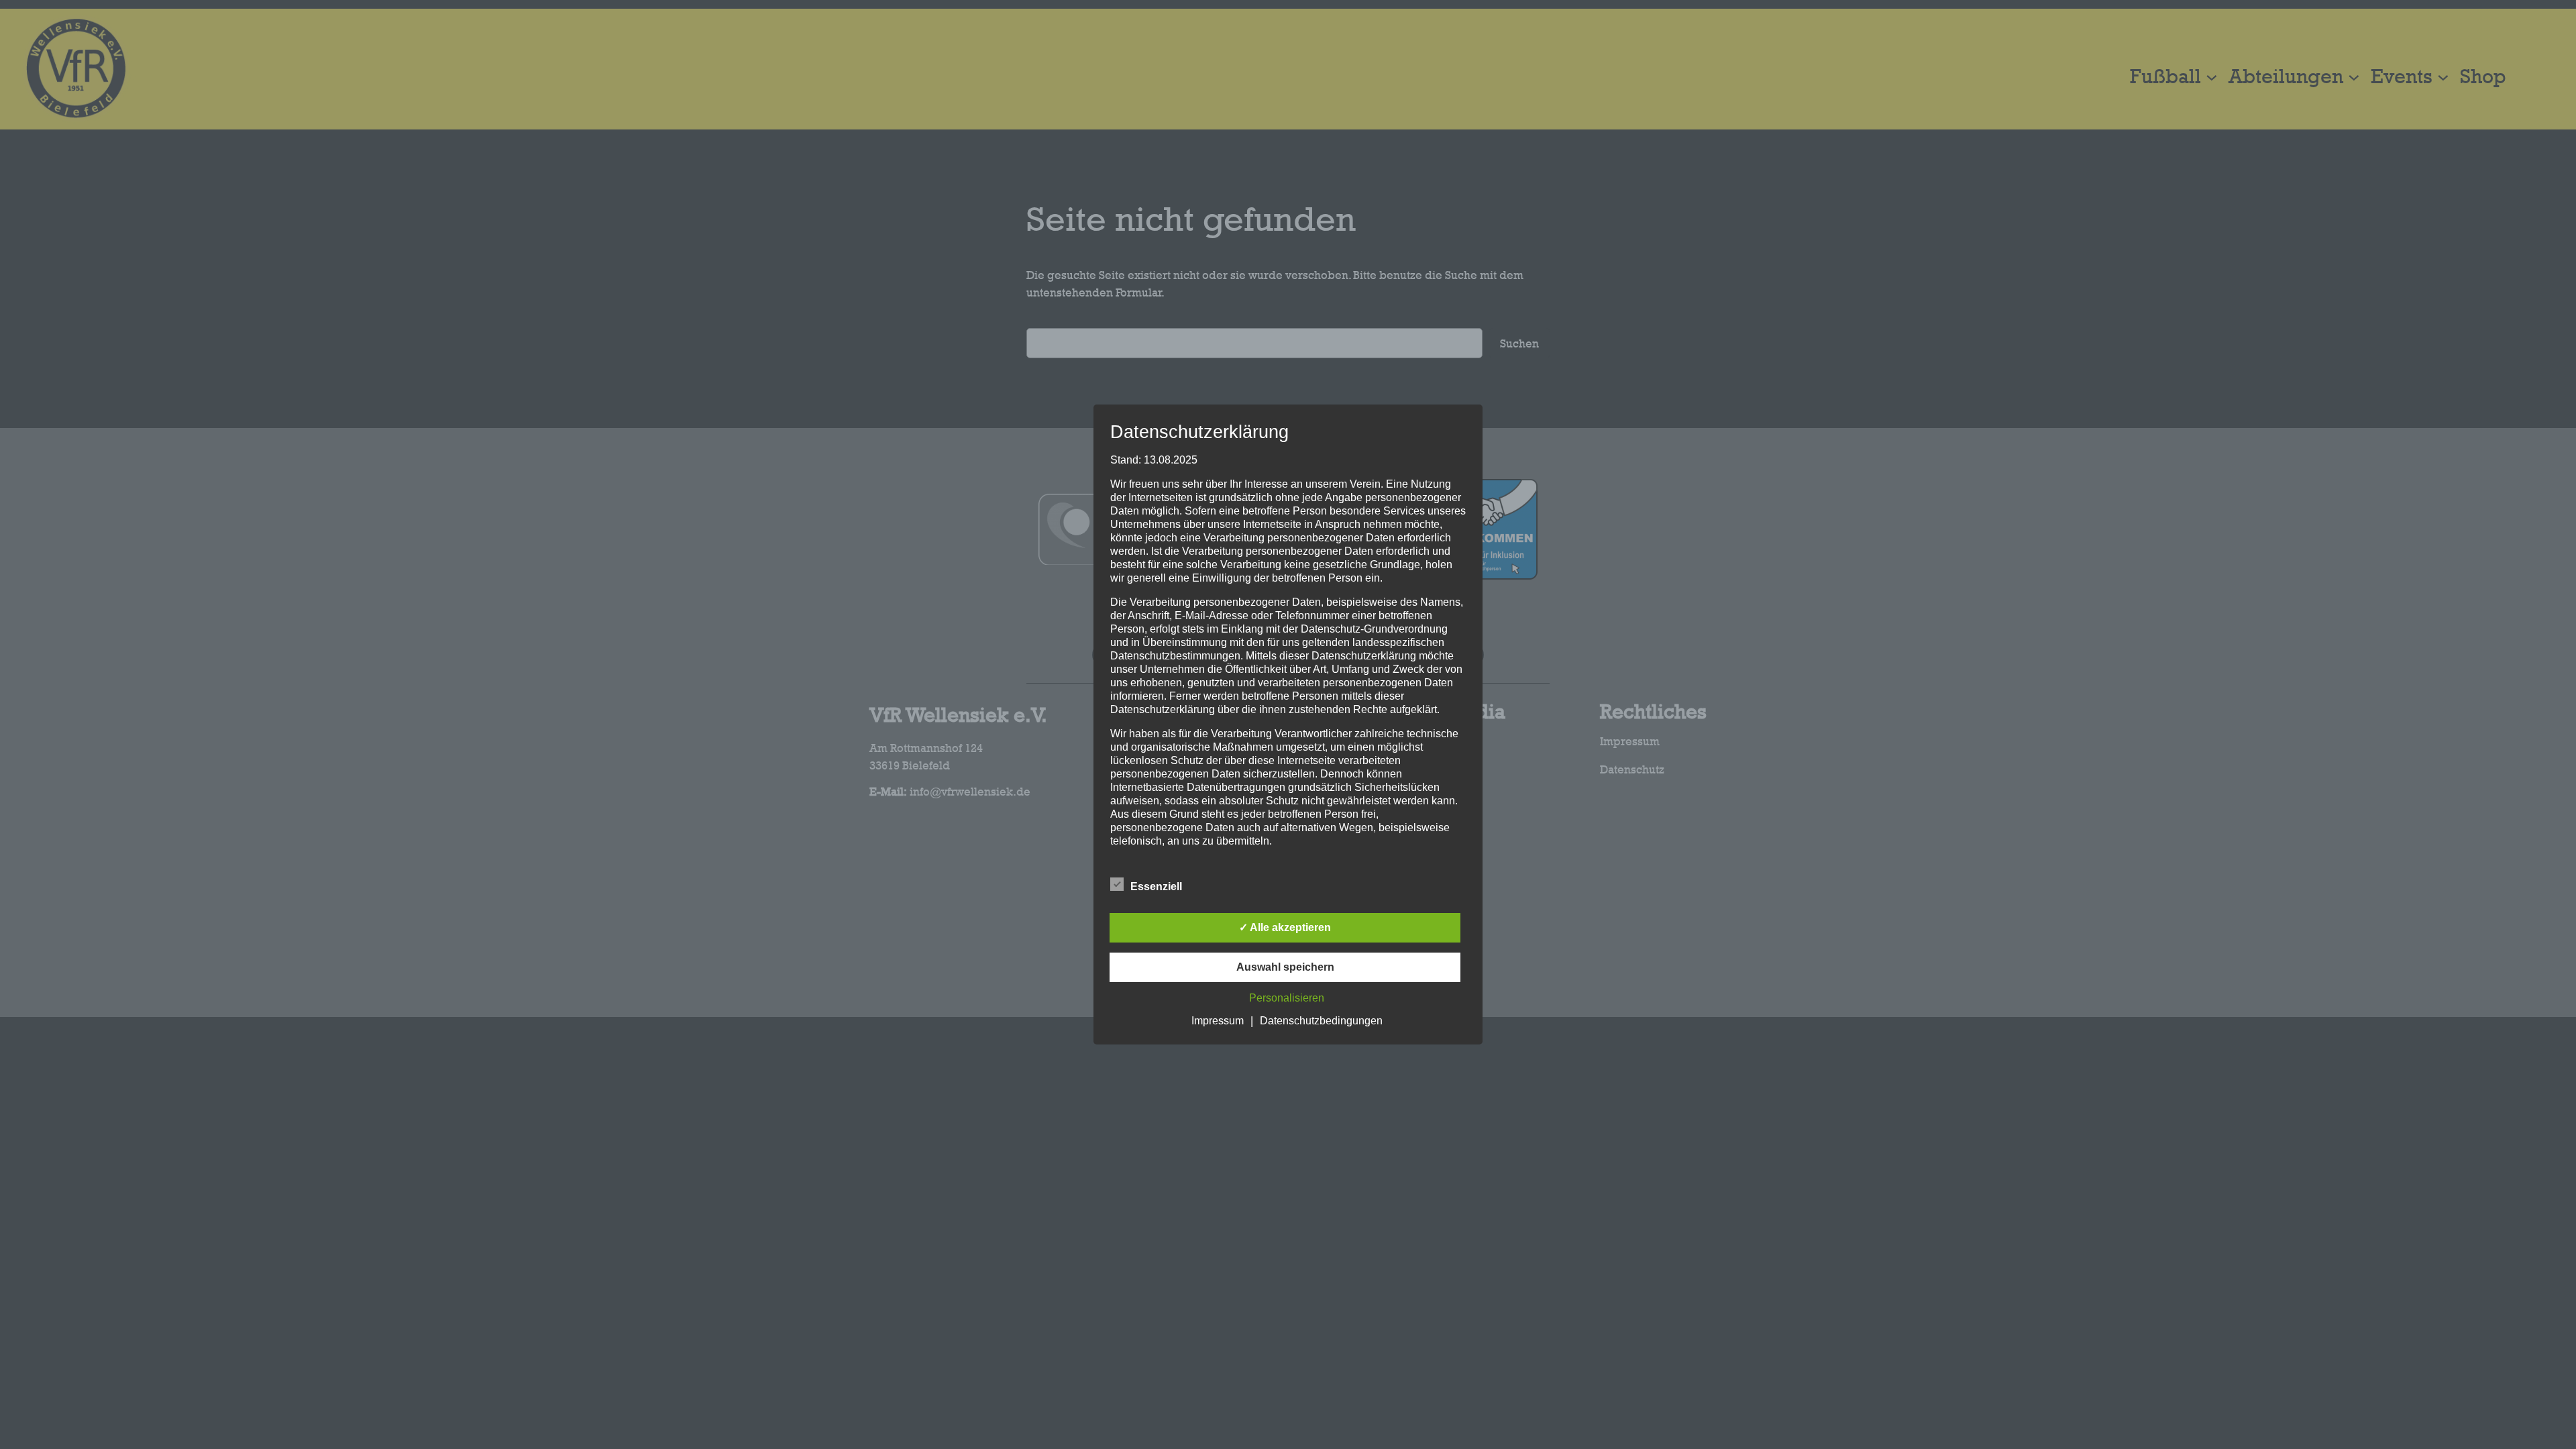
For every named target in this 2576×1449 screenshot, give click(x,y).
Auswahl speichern (1285, 967)
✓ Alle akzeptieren (1285, 927)
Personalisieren (1287, 998)
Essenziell (1156, 887)
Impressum (1218, 1021)
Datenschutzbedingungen (1321, 1021)
